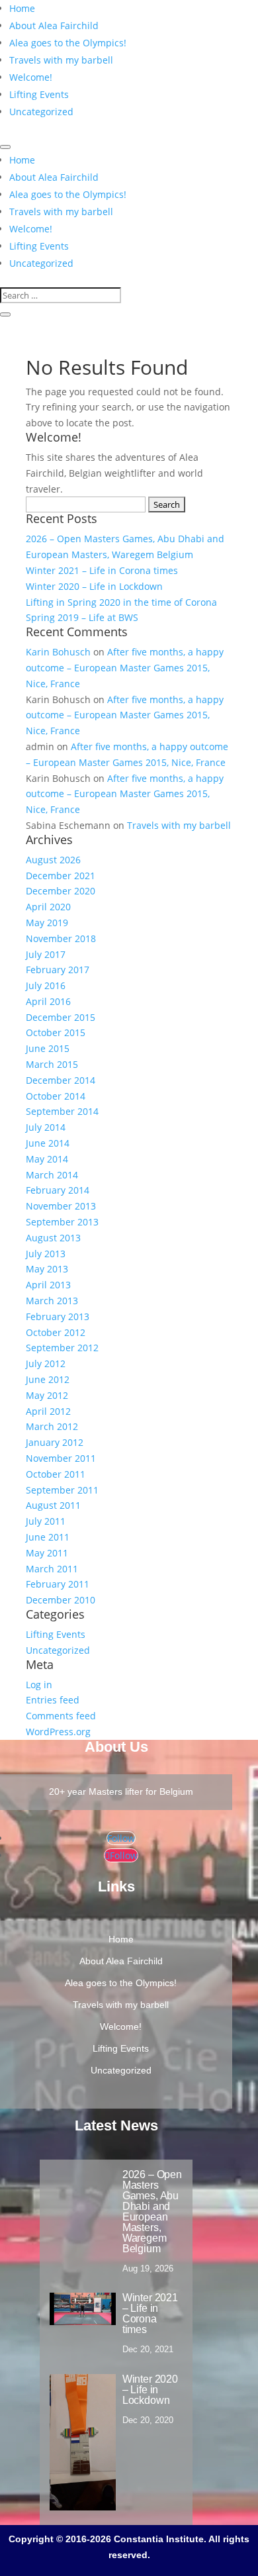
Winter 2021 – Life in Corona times (102, 570)
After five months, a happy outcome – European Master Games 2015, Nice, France (125, 668)
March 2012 (52, 1426)
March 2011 (52, 1569)
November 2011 (61, 1458)
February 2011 (58, 1584)
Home (22, 8)
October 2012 (56, 1332)
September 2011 (62, 1490)
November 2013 (61, 1206)
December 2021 (61, 876)
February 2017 (58, 970)
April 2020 (48, 907)
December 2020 (61, 891)
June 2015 (48, 1048)
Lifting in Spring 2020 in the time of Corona (121, 602)
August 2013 (53, 1238)
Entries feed (53, 1700)
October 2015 (56, 1032)
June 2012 (48, 1379)
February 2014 (58, 1190)
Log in (39, 1685)
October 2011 (56, 1474)
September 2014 (62, 1111)
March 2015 (52, 1064)
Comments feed (61, 1716)
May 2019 (47, 923)
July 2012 (46, 1363)
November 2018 (61, 938)
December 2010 (61, 1600)
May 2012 (47, 1395)
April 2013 (48, 1285)
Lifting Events (39, 94)
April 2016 (48, 1001)
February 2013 (58, 1316)
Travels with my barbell (61, 60)
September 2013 (62, 1222)
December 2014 (61, 1080)
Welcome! (31, 77)
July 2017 (46, 954)
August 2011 (53, 1505)
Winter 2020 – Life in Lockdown (94, 586)
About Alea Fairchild (54, 25)
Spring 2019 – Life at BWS (82, 617)
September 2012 (62, 1348)
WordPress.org (58, 1732)
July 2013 (46, 1254)
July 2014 (46, 1127)
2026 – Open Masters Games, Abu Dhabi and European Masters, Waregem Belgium (152, 2212)
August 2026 (53, 860)
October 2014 (56, 1096)
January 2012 (55, 1442)
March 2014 (52, 1175)
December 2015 (61, 1017)
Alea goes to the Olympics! (68, 43)
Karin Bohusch (58, 652)
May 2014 (47, 1159)
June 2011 (48, 1537)
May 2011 (47, 1553)
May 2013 (47, 1269)
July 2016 (46, 985)
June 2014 (48, 1143)
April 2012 (48, 1411)
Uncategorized (41, 112)
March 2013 (52, 1301)
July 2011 (46, 1521)
